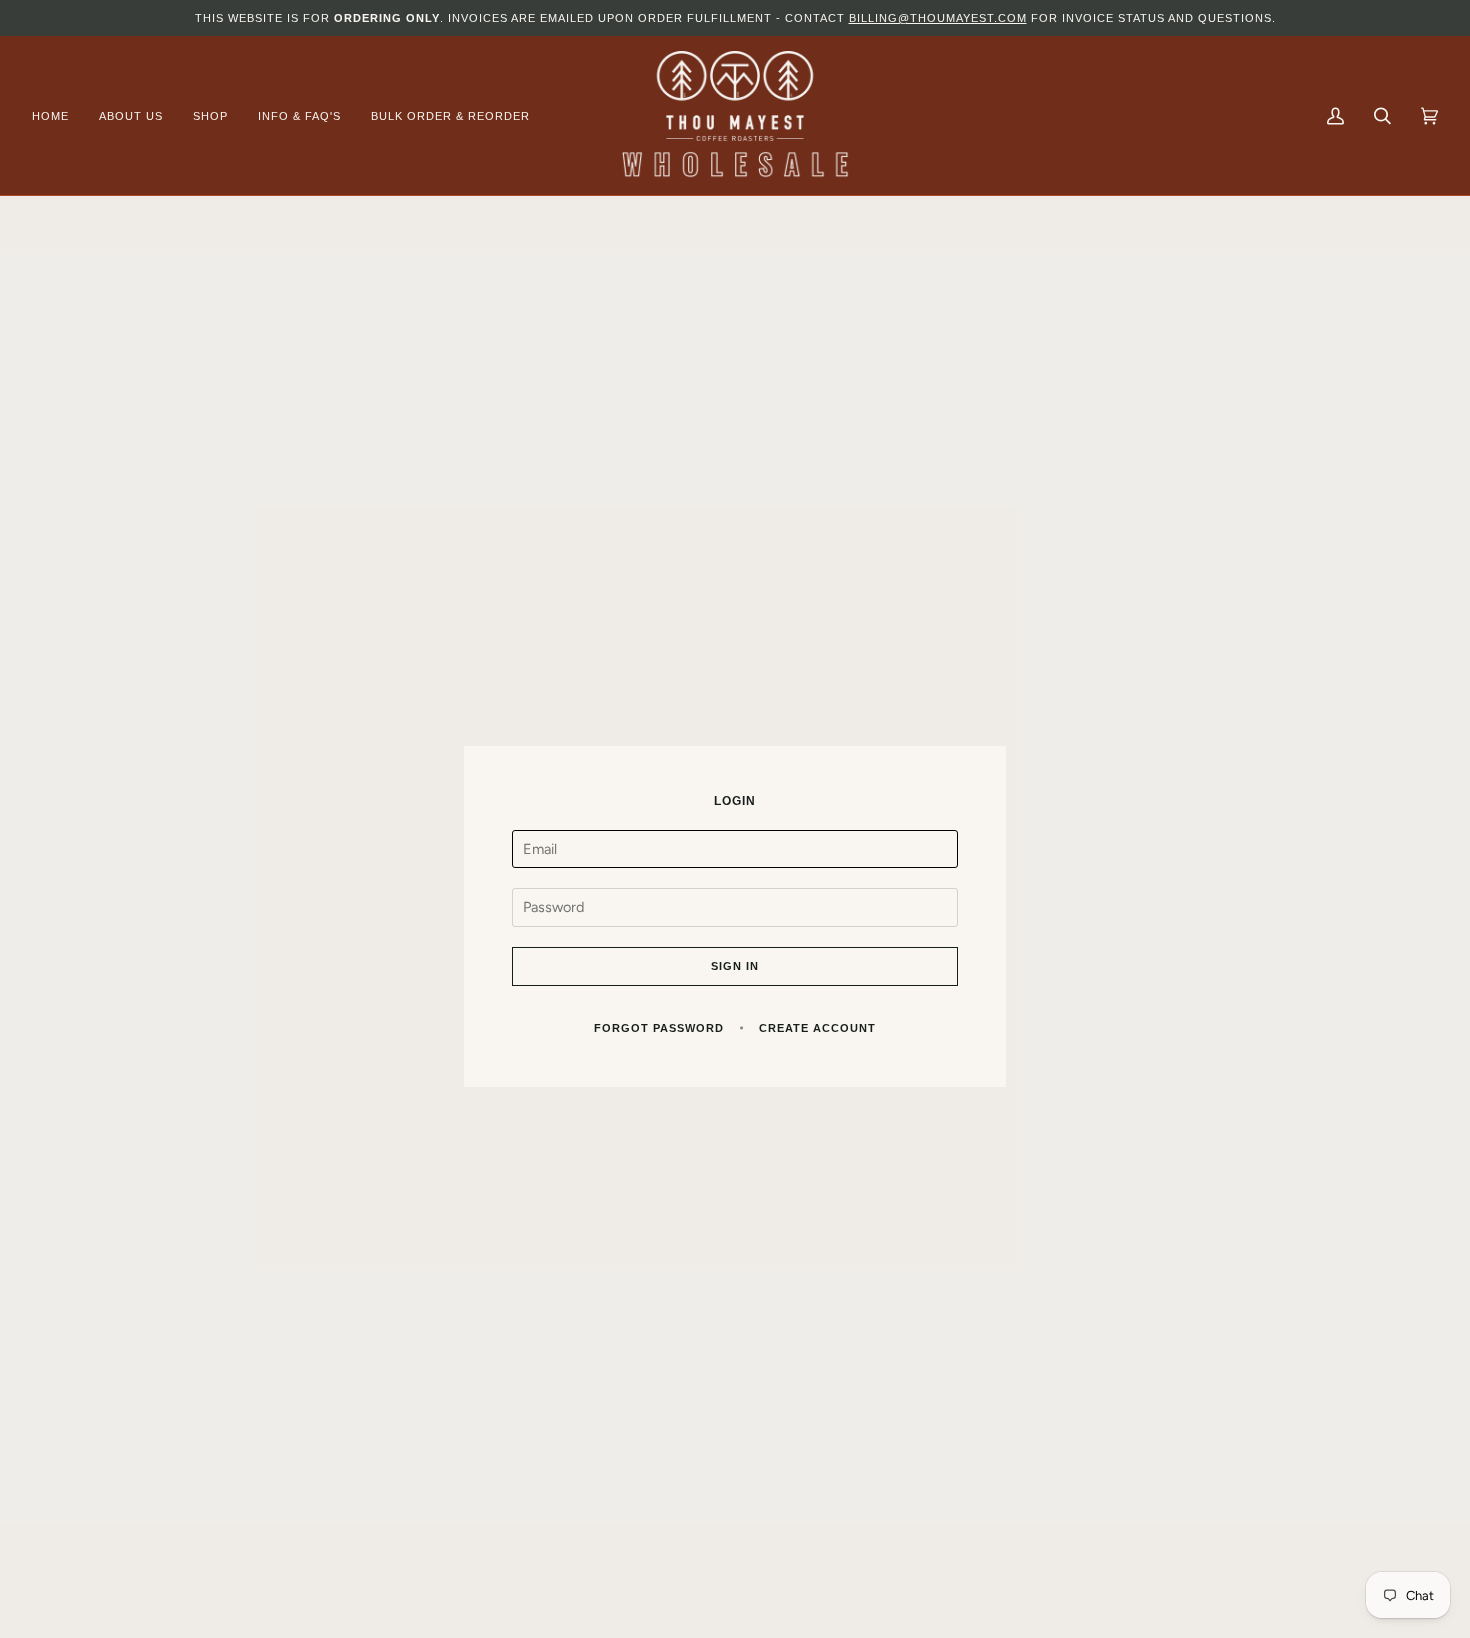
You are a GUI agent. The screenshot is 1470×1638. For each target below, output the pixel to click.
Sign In (735, 966)
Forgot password (659, 1028)
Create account (817, 1028)
